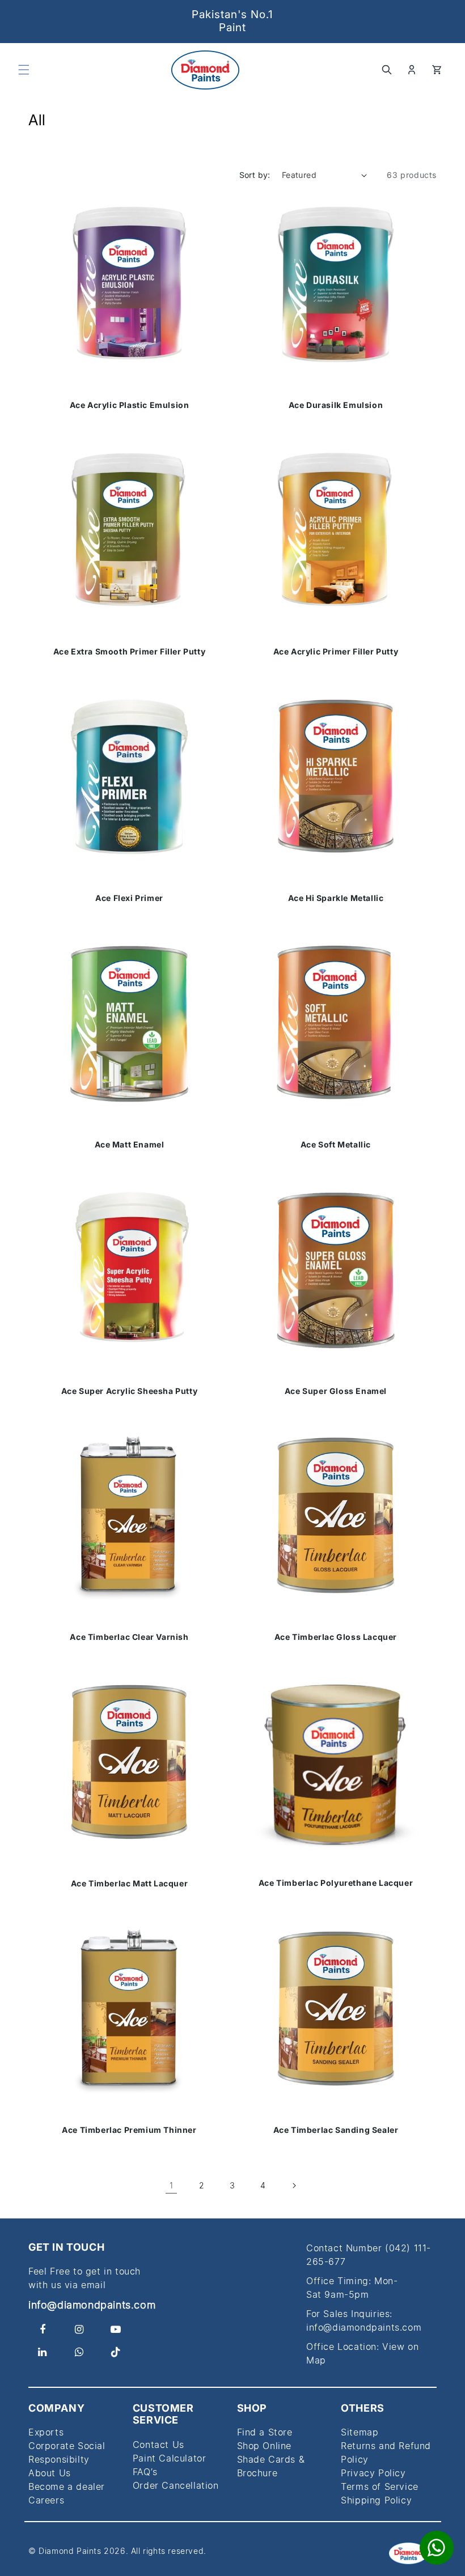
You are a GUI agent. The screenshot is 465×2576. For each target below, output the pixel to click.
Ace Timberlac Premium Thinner (129, 2130)
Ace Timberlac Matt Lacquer (130, 1884)
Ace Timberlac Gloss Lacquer (336, 1637)
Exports (46, 2432)
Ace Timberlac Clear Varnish (129, 1637)
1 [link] (172, 2185)
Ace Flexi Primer (129, 898)
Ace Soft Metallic (336, 1145)
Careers (46, 2500)
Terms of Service (380, 2486)
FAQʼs (145, 2472)
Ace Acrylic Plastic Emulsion (130, 405)
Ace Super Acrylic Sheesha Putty (130, 1391)
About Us (50, 2473)
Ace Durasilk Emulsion (336, 405)
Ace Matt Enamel (130, 1144)
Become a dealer (67, 2486)
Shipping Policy (376, 2500)
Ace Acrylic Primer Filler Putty (336, 652)
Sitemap (360, 2432)
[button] (24, 70)
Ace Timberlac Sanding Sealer (336, 2130)
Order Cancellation (176, 2485)
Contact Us (158, 2445)
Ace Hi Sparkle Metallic (336, 898)
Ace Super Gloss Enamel (336, 1391)
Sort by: (255, 175)
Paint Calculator (170, 2458)
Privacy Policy (373, 2473)
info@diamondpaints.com (92, 2305)
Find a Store (265, 2432)
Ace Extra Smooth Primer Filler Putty (130, 652)
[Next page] (294, 2186)
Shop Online (265, 2446)
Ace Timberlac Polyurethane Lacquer (336, 1883)
